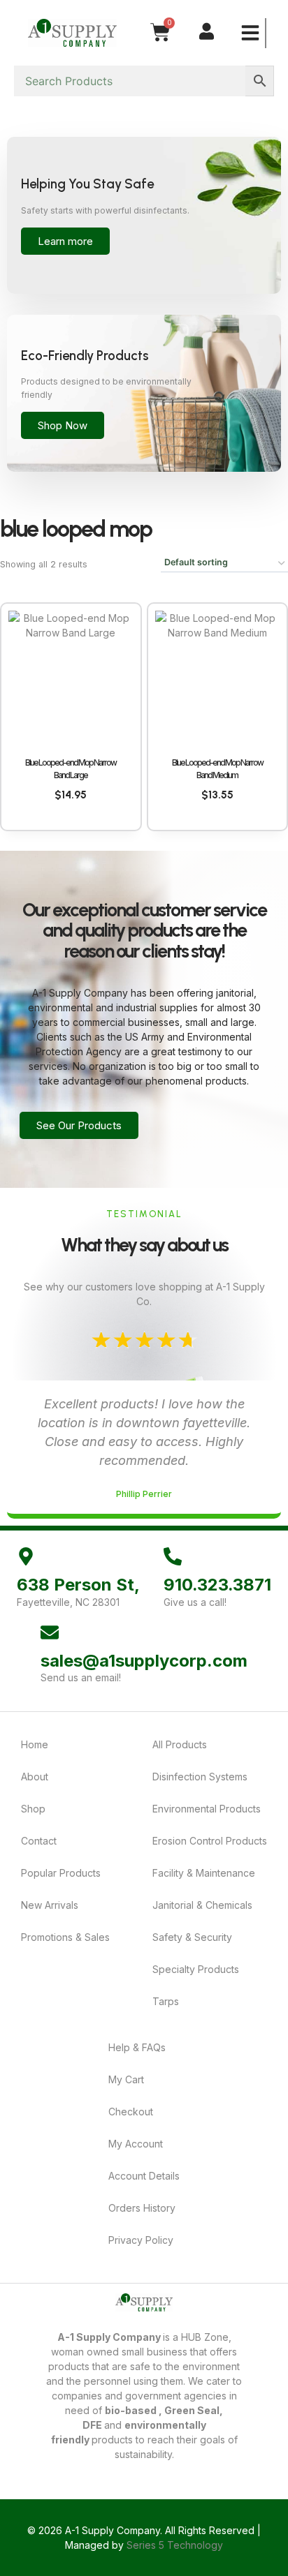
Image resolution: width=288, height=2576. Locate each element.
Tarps (166, 2001)
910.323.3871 (217, 1585)
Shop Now (63, 425)
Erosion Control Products (210, 1841)
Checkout (131, 2112)
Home (35, 1744)
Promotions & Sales (65, 1937)
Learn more (65, 241)
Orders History (142, 2208)
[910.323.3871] (173, 1556)
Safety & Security (192, 1937)
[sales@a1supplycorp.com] (50, 1632)
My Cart (126, 2079)
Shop (33, 1809)
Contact (39, 1841)
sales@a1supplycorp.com (144, 1661)
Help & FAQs (137, 2047)
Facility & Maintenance (204, 1873)
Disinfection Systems (200, 1777)
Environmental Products (207, 1809)
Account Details (144, 2176)
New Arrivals (50, 1905)
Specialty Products (196, 1969)
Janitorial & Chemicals (202, 1905)
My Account (136, 2144)
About (35, 1777)
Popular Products (61, 1873)
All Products (180, 1744)
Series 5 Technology (175, 2545)
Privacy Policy (141, 2240)
